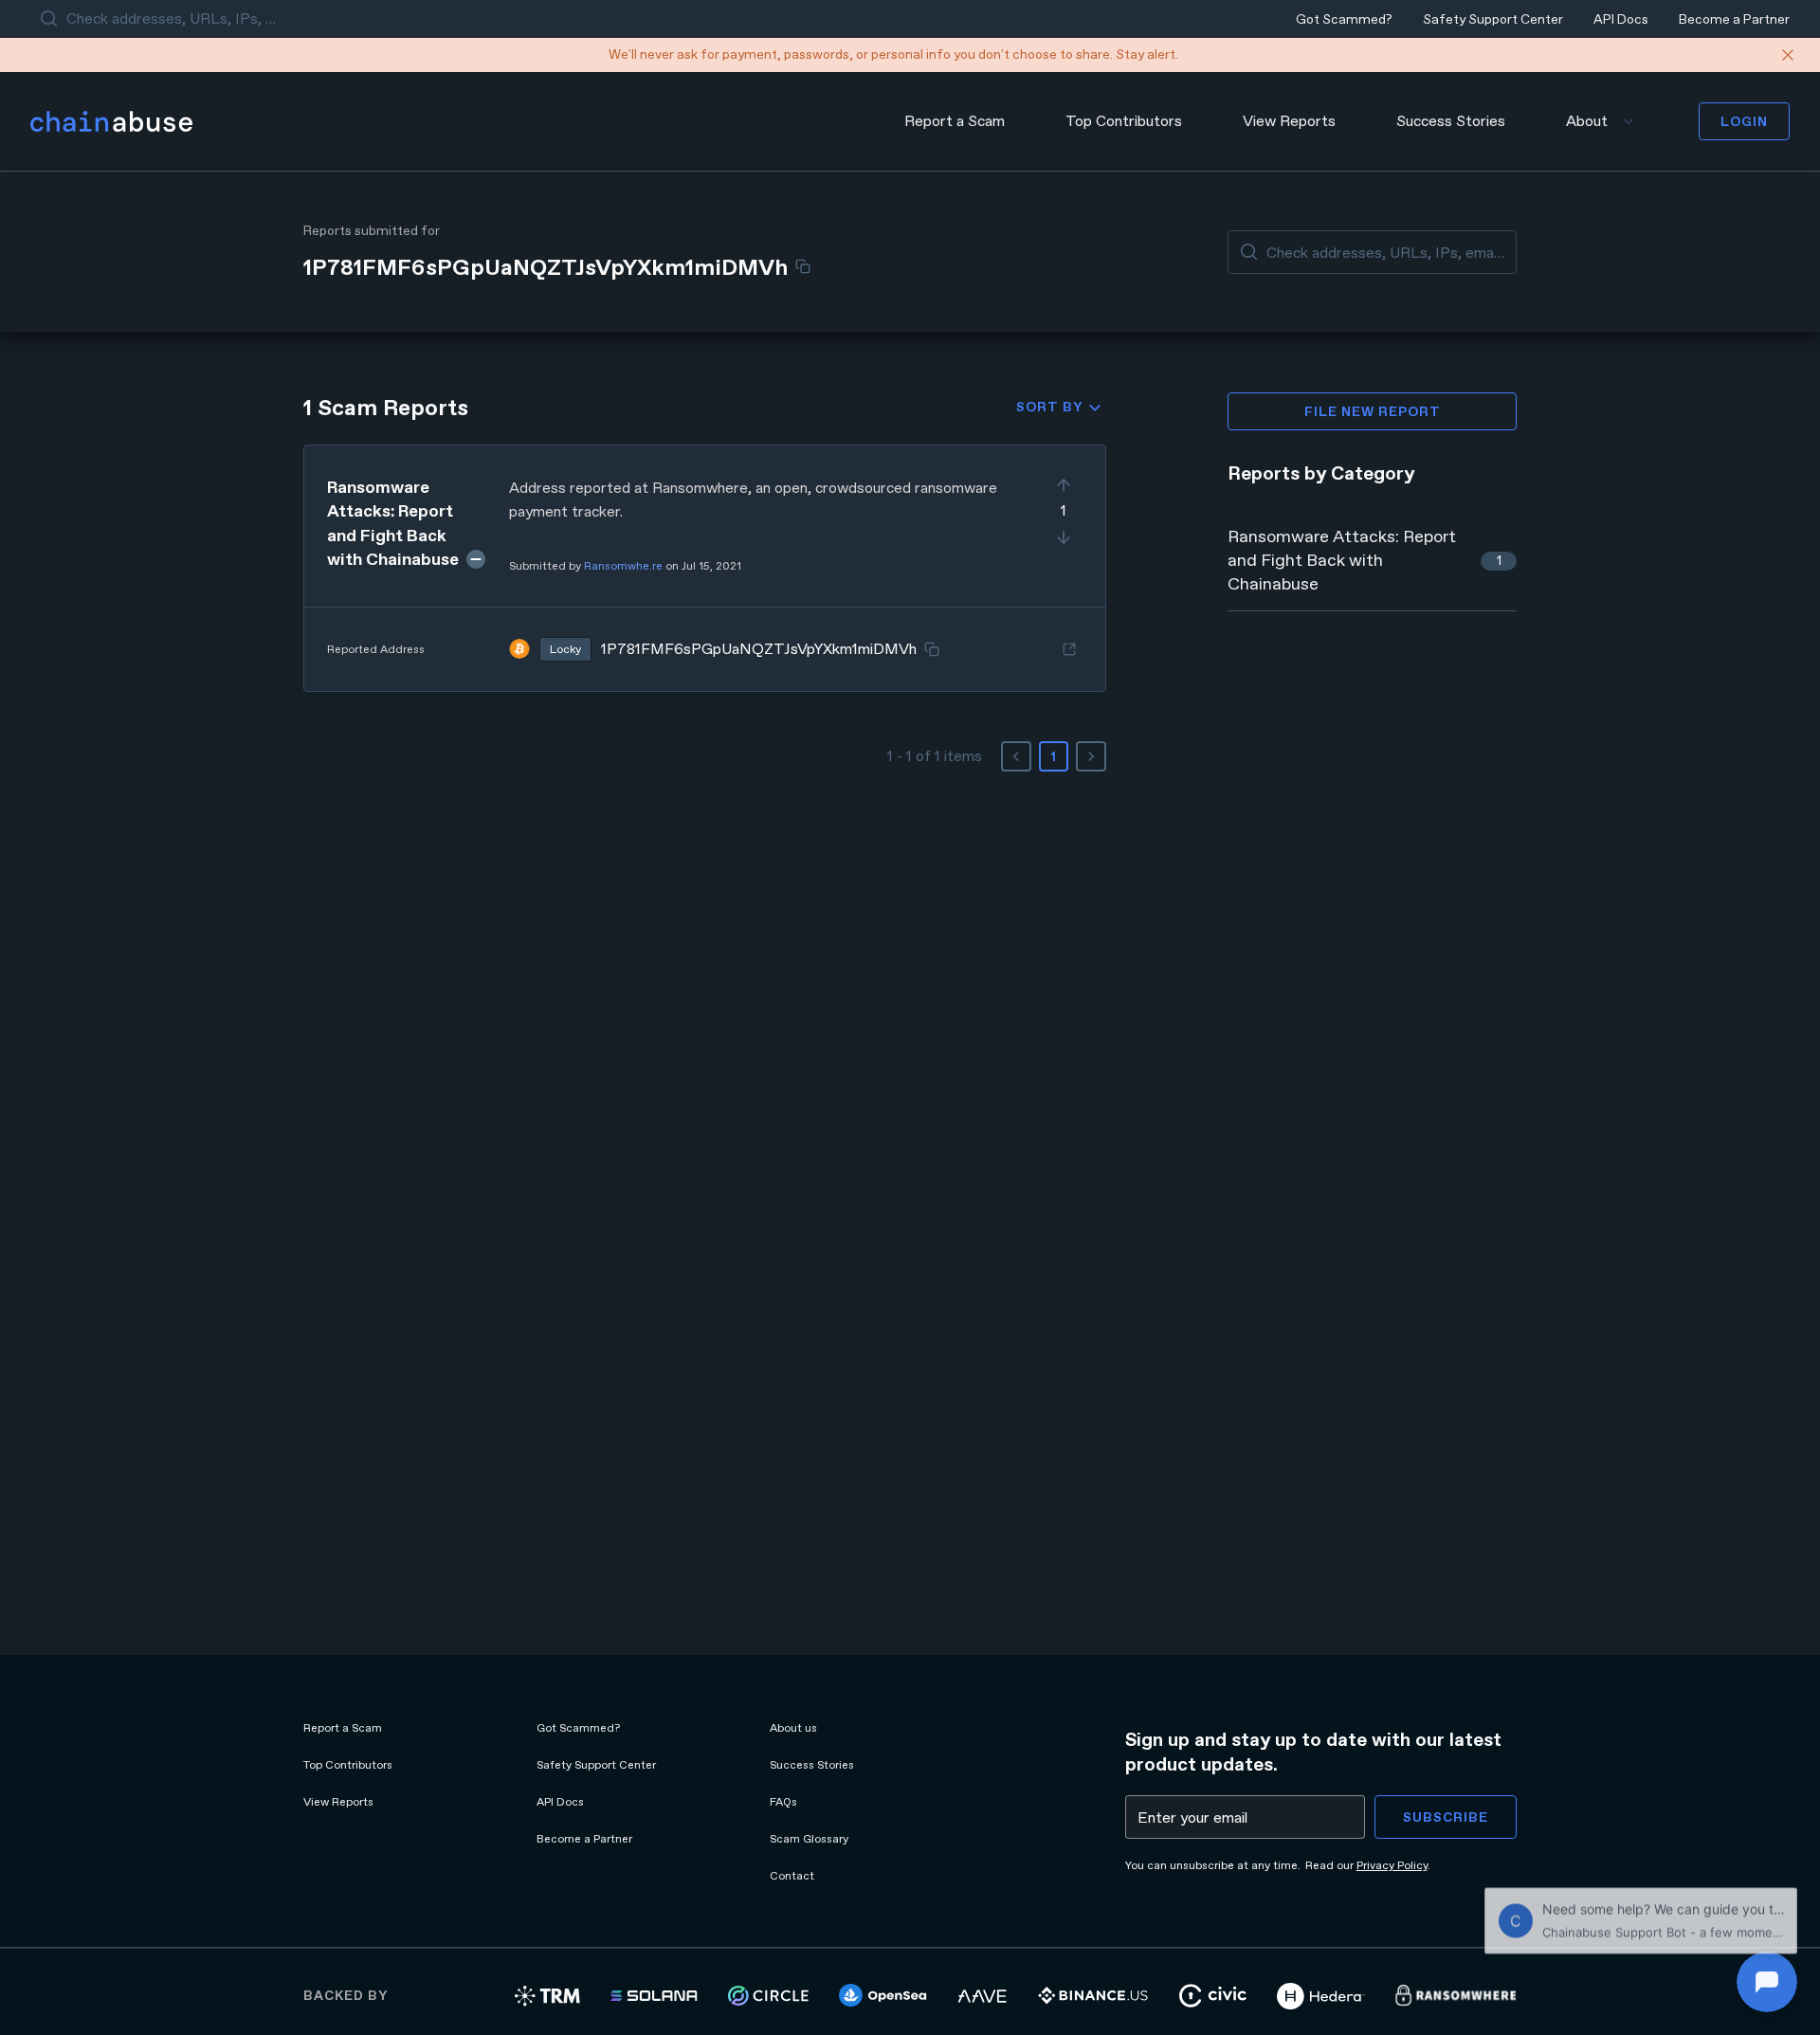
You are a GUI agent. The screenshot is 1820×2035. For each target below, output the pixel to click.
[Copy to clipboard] (803, 266)
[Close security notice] (1788, 55)
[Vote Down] (1064, 537)
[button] (705, 568)
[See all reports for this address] (1069, 649)
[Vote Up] (1064, 485)
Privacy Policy (1392, 1865)
